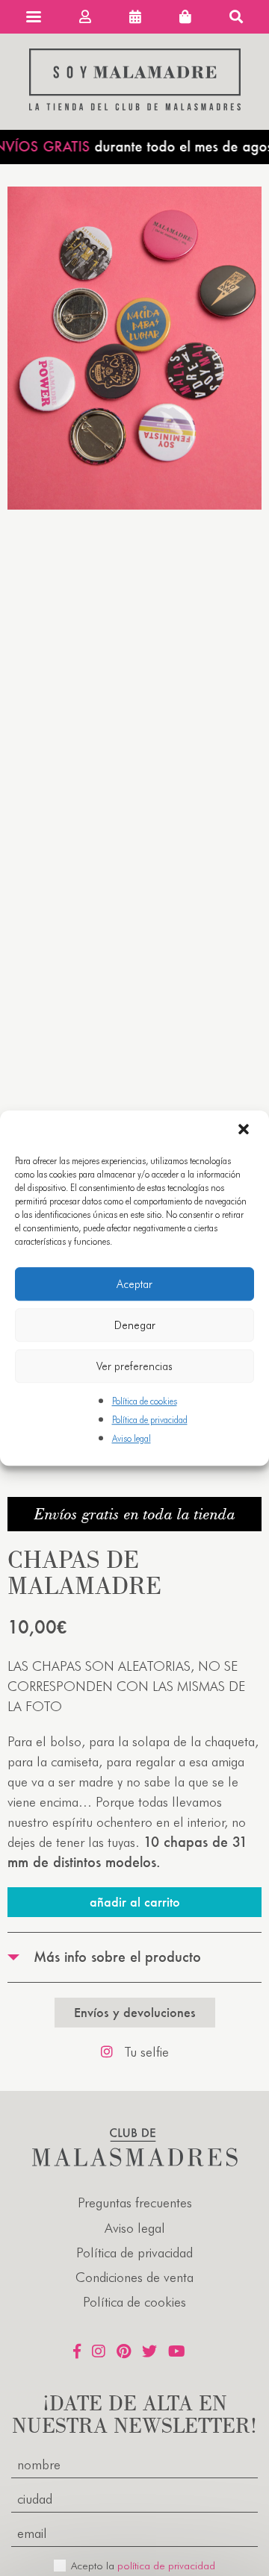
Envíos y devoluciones (135, 2012)
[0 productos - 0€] (185, 17)
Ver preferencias (134, 1366)
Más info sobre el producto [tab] (117, 1957)
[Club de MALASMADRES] (135, 106)
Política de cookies (145, 1401)
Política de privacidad (150, 1420)
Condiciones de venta (134, 2277)
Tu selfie (146, 2052)
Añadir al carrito (135, 1902)
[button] (245, 1131)
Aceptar (134, 1284)
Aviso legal (132, 1439)
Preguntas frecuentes (135, 2203)
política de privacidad (166, 2566)
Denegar (135, 1325)
